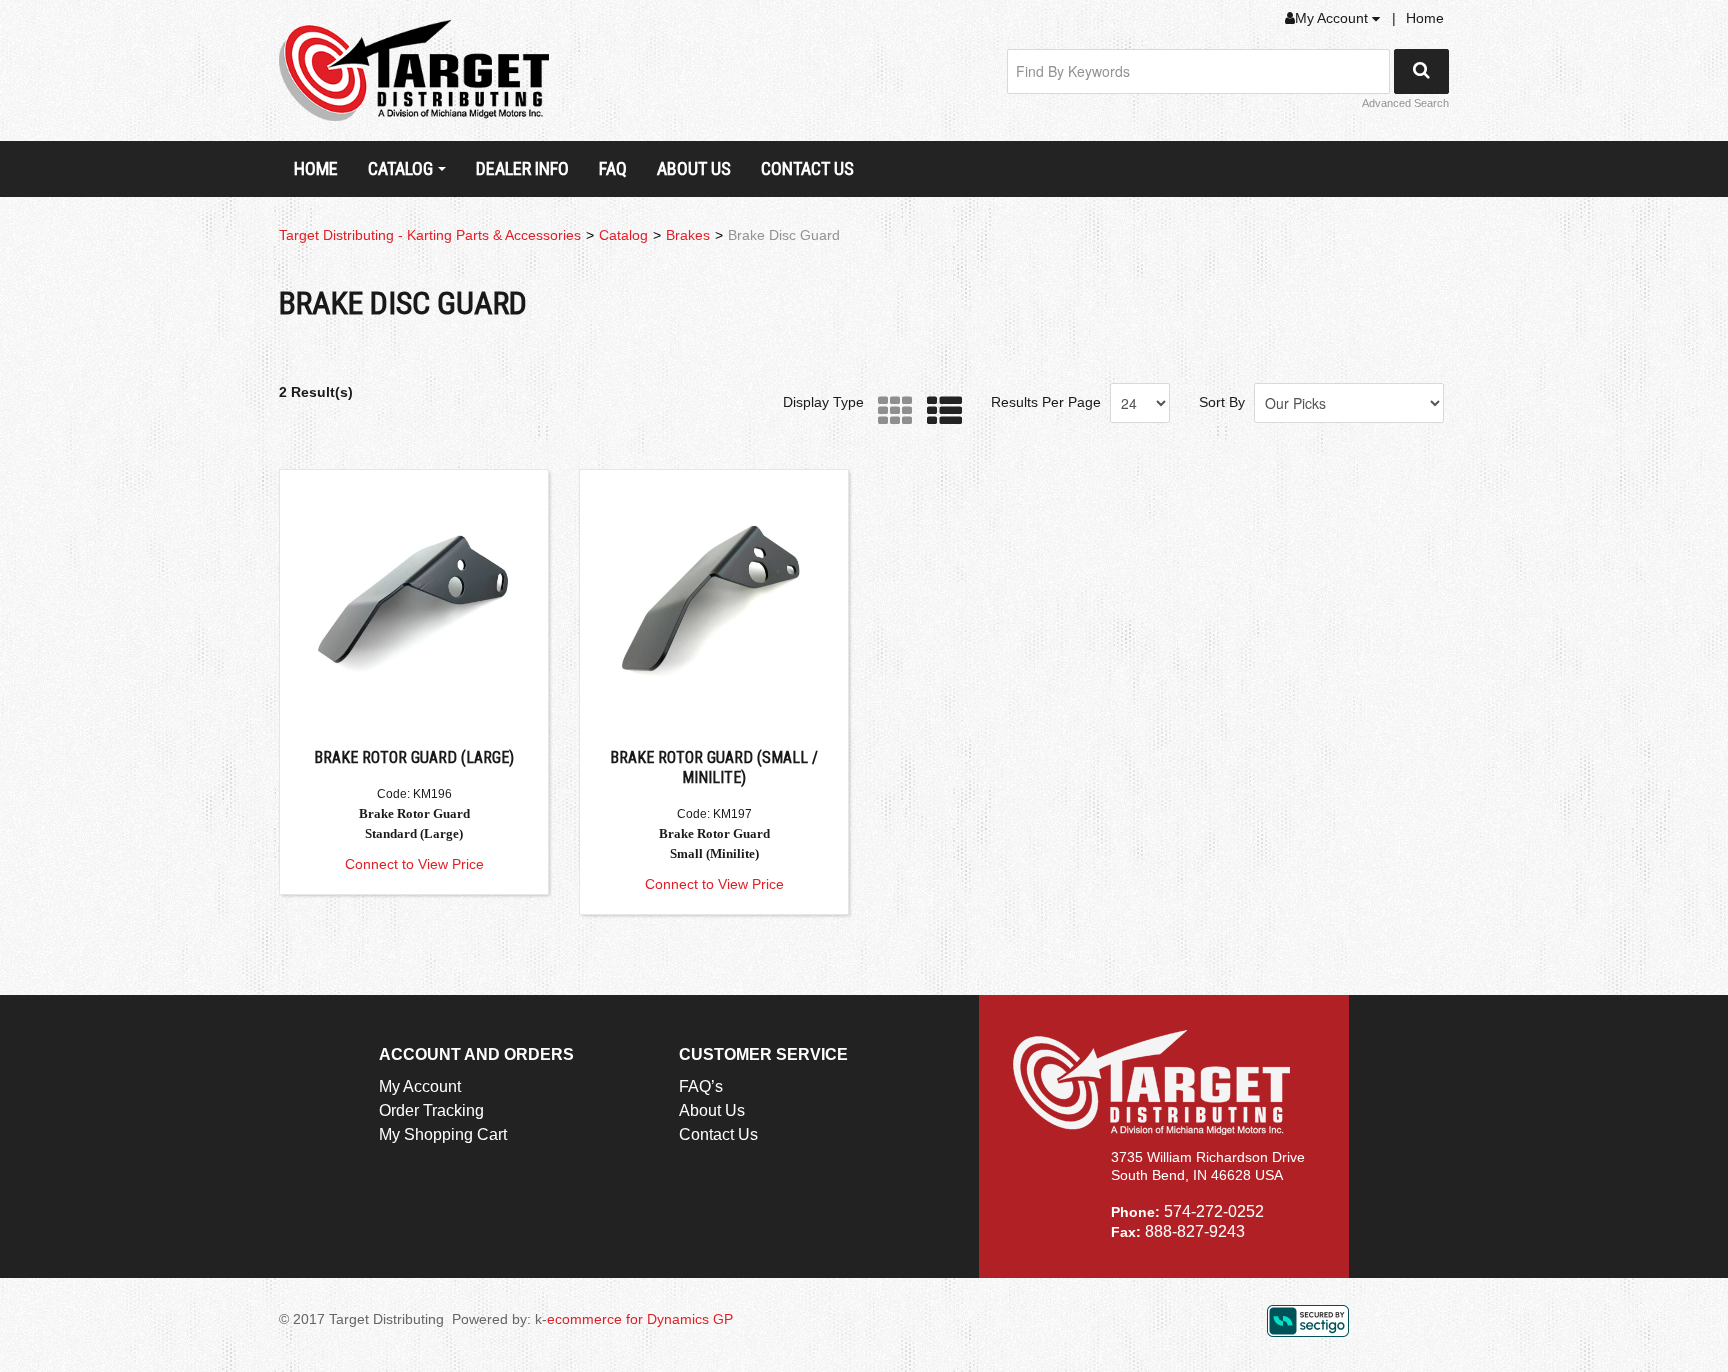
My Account (1333, 18)
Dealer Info (522, 168)
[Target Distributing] (414, 70)
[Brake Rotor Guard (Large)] (414, 604)
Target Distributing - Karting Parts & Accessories (430, 235)
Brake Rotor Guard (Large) (414, 757)
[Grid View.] (890, 411)
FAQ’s (701, 1086)
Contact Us (807, 168)
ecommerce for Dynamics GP (640, 1319)
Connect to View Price (414, 864)
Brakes (688, 235)
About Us (694, 168)
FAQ (613, 168)
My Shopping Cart (443, 1134)
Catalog (400, 168)
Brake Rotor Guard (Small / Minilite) (714, 767)
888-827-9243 (1195, 1231)
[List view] (939, 411)
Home (1425, 18)
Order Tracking (431, 1110)
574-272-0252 (1214, 1211)
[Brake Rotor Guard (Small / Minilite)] (714, 604)
